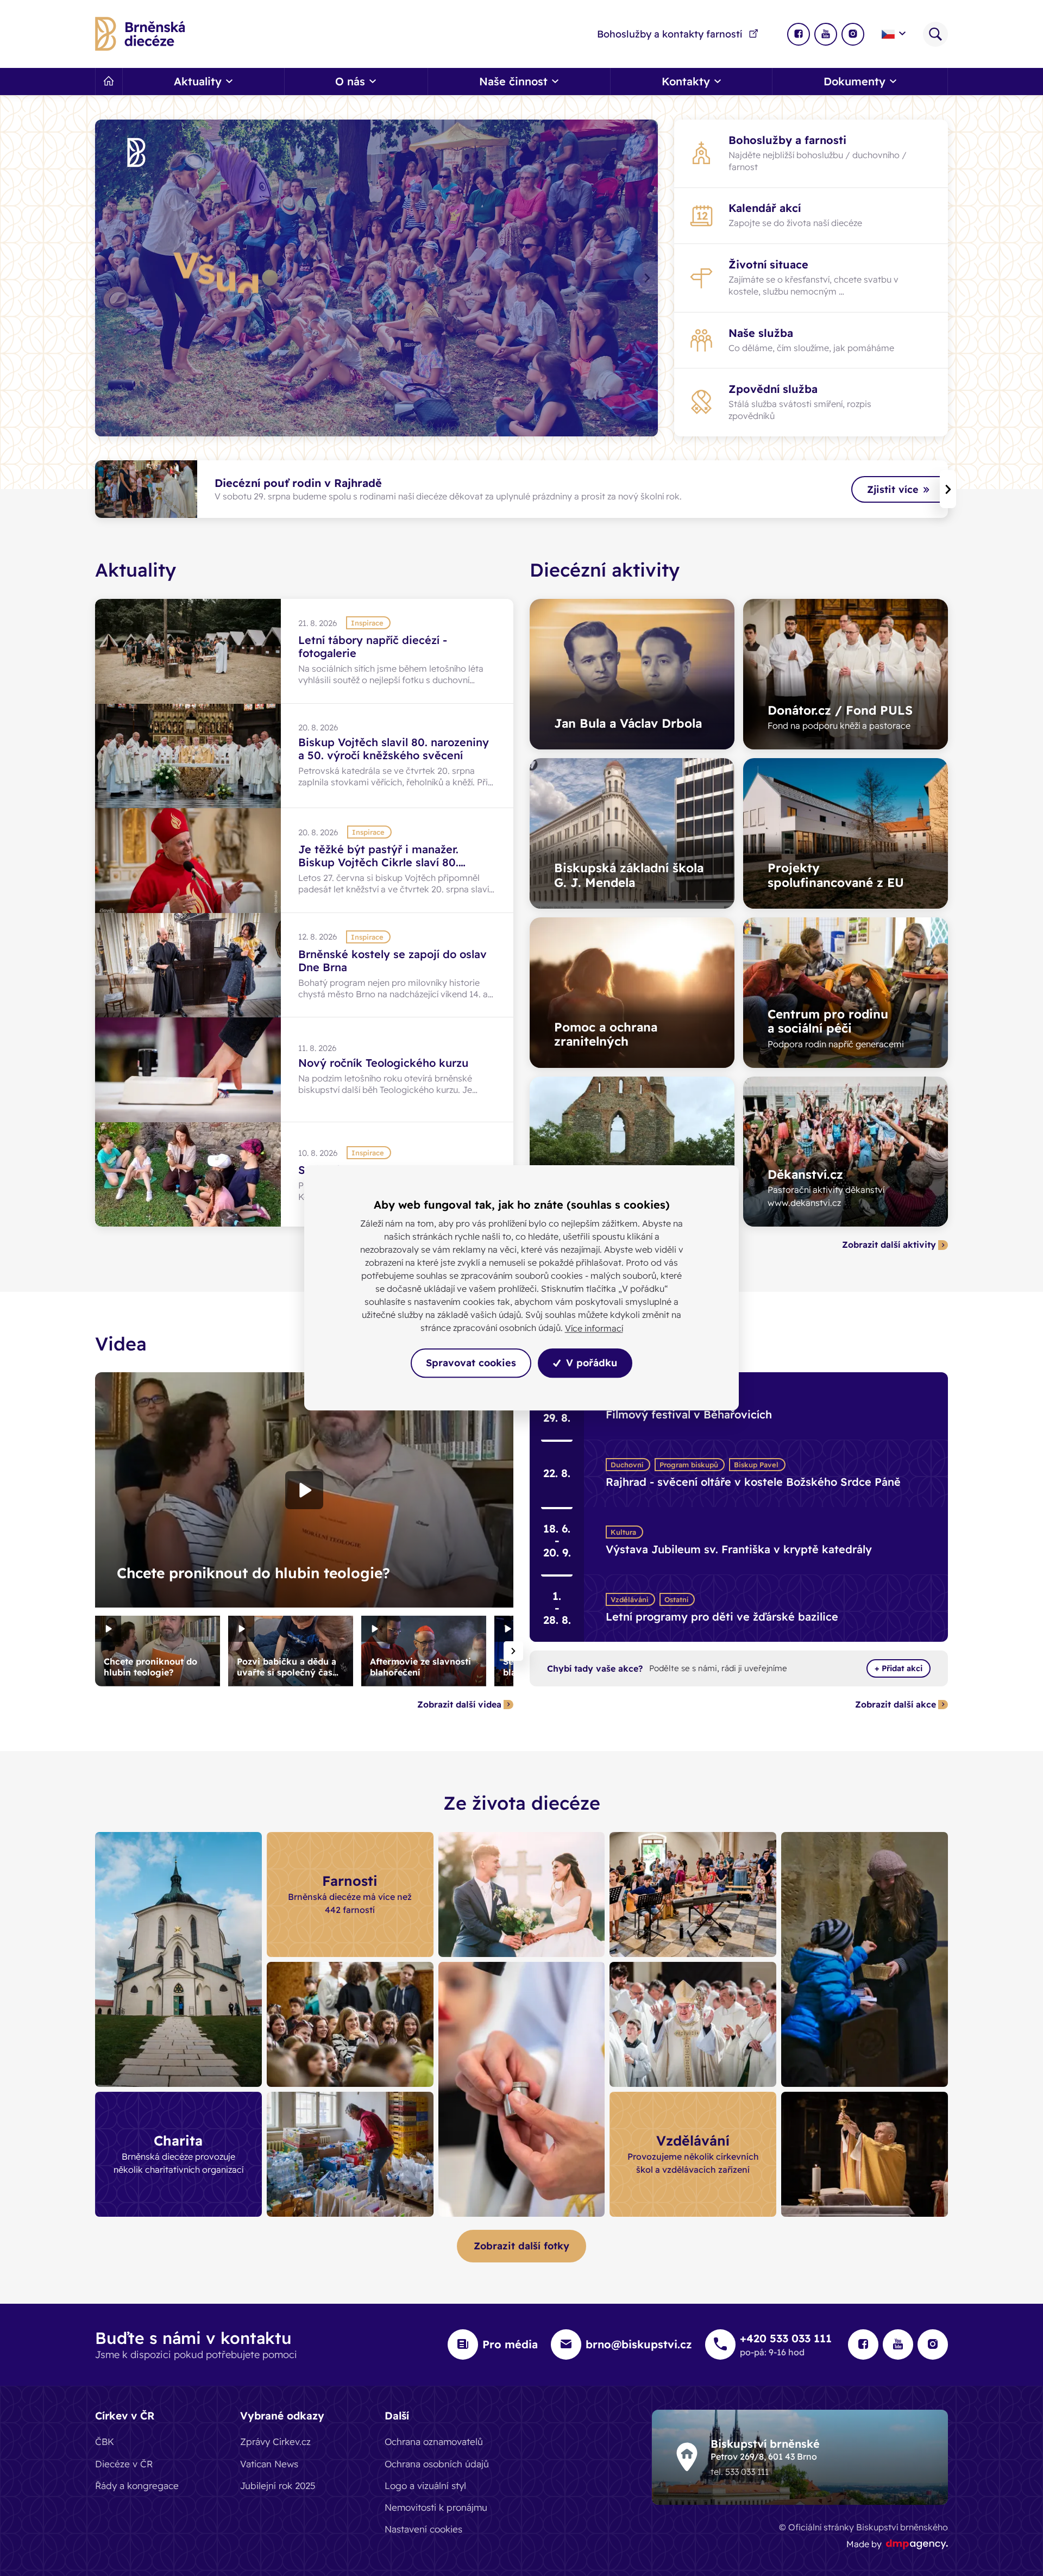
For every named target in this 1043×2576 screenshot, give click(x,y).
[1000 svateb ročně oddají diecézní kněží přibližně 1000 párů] (522, 1895)
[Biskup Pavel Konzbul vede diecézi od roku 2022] (693, 2024)
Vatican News (269, 2464)
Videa (121, 1344)
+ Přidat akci (899, 1668)
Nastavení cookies (423, 2529)
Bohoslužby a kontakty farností (670, 34)
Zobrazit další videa (459, 1705)
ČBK (105, 2441)
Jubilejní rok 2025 (278, 2486)
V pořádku (590, 1363)
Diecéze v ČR (124, 2464)
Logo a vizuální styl (425, 2486)
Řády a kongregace (137, 2486)
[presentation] (646, 278)
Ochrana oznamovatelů (434, 2441)
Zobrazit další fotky (521, 2246)
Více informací (594, 1328)
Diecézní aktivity (605, 570)
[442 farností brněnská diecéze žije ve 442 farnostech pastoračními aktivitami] (693, 1895)
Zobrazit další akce (896, 1705)
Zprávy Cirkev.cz (275, 2441)
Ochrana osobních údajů (437, 2464)
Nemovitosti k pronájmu (436, 2507)
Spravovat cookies (471, 1363)
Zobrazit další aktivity (889, 1245)
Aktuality (136, 570)
